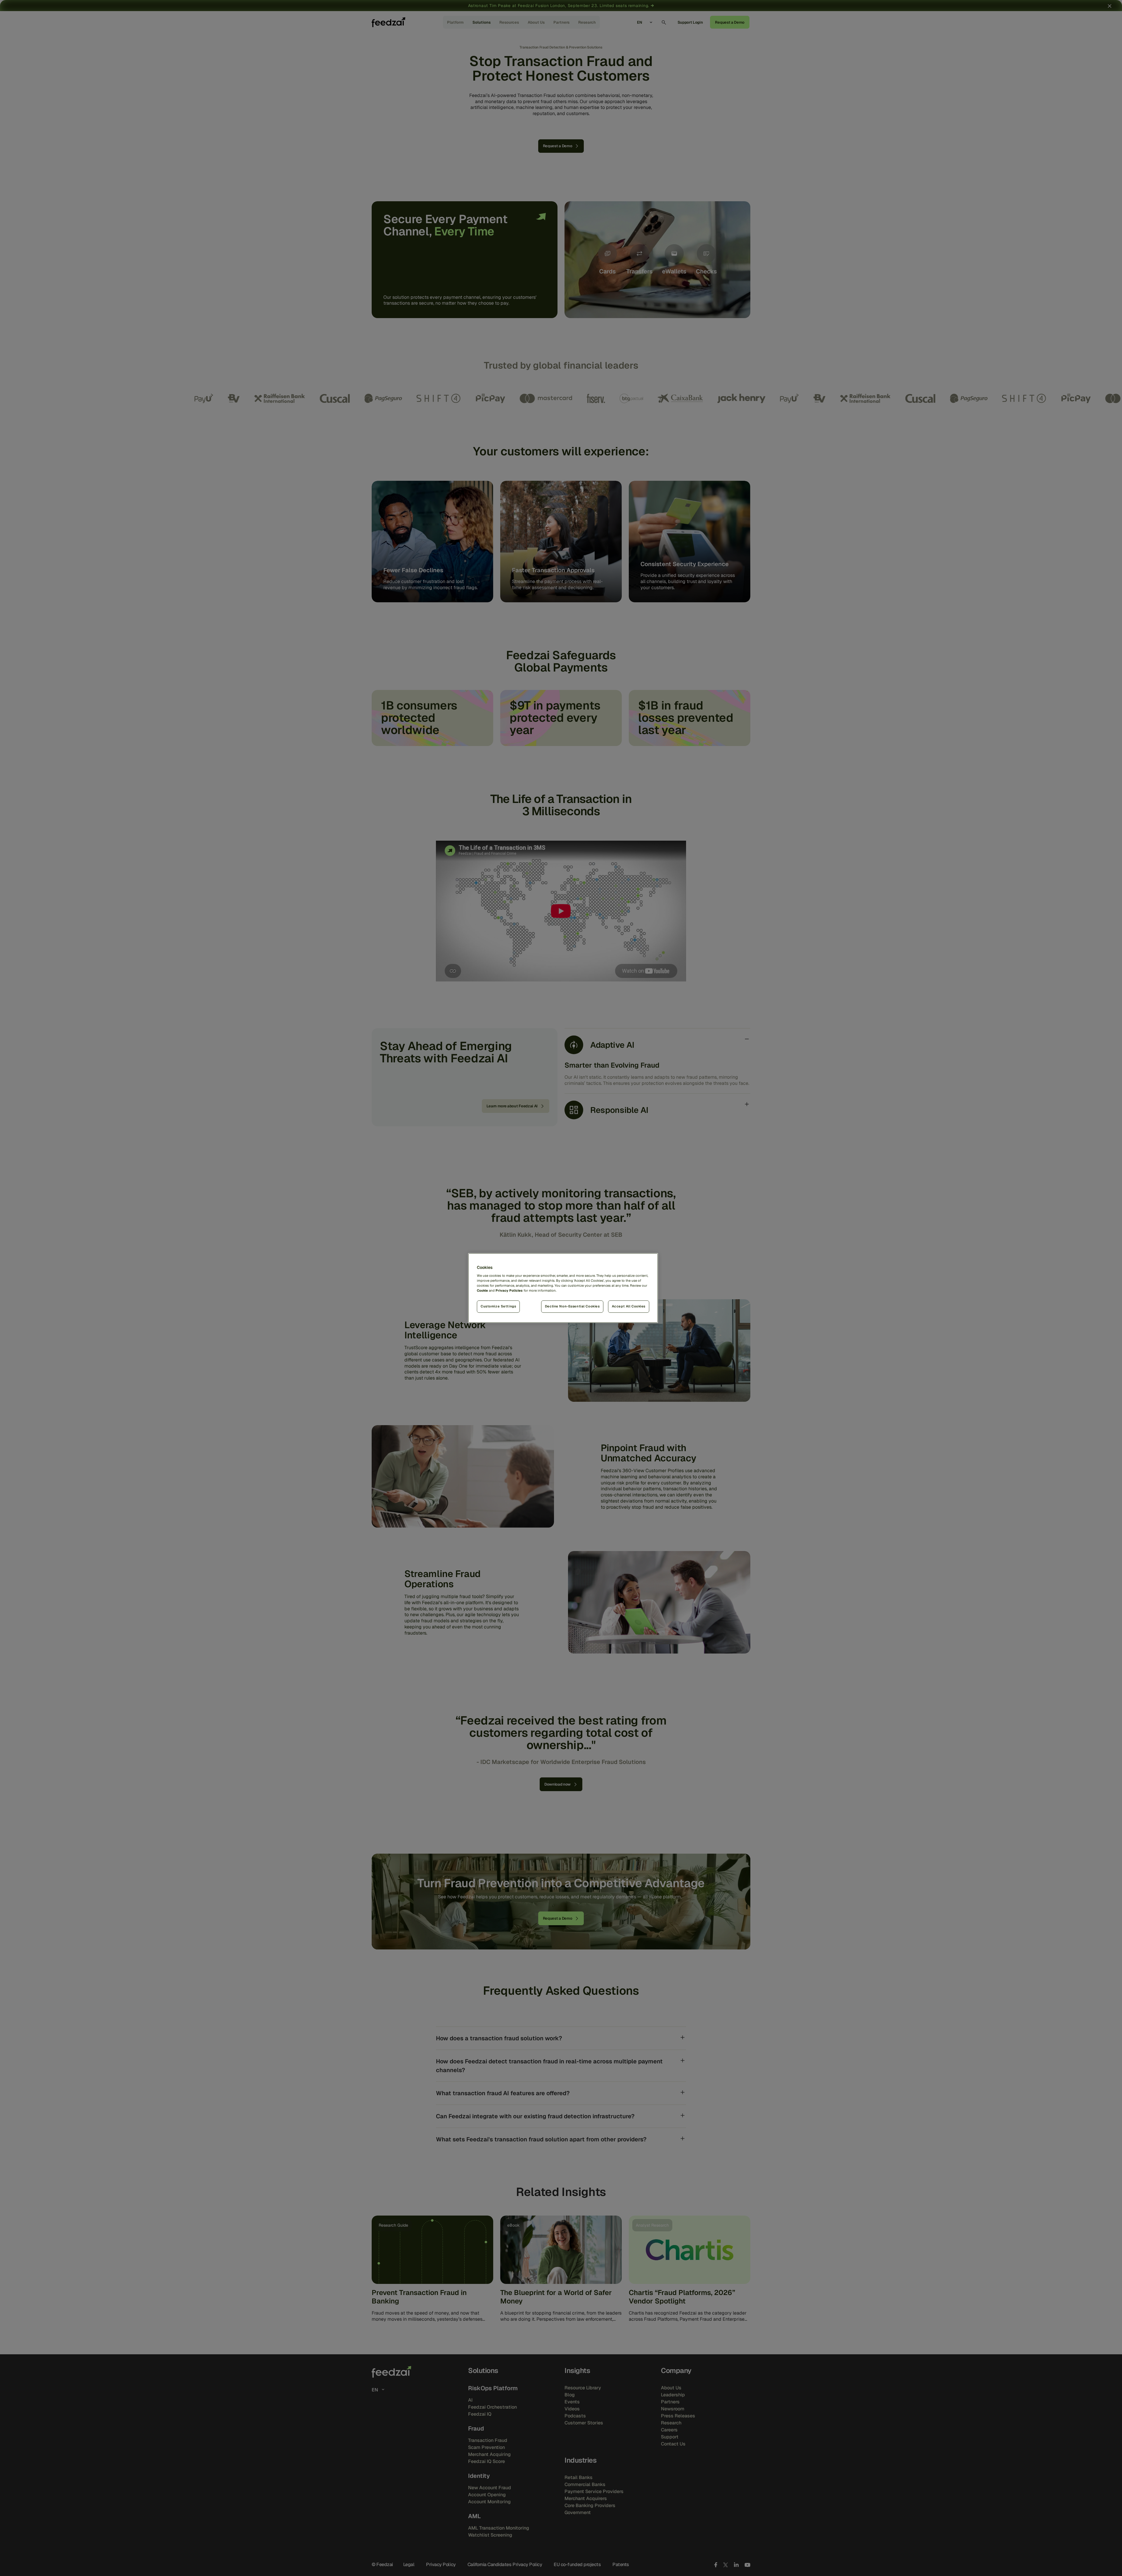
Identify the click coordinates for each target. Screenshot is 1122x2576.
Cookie (482, 1290)
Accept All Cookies (629, 1306)
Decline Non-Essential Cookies (572, 1306)
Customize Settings (498, 1306)
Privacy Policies (509, 1290)
